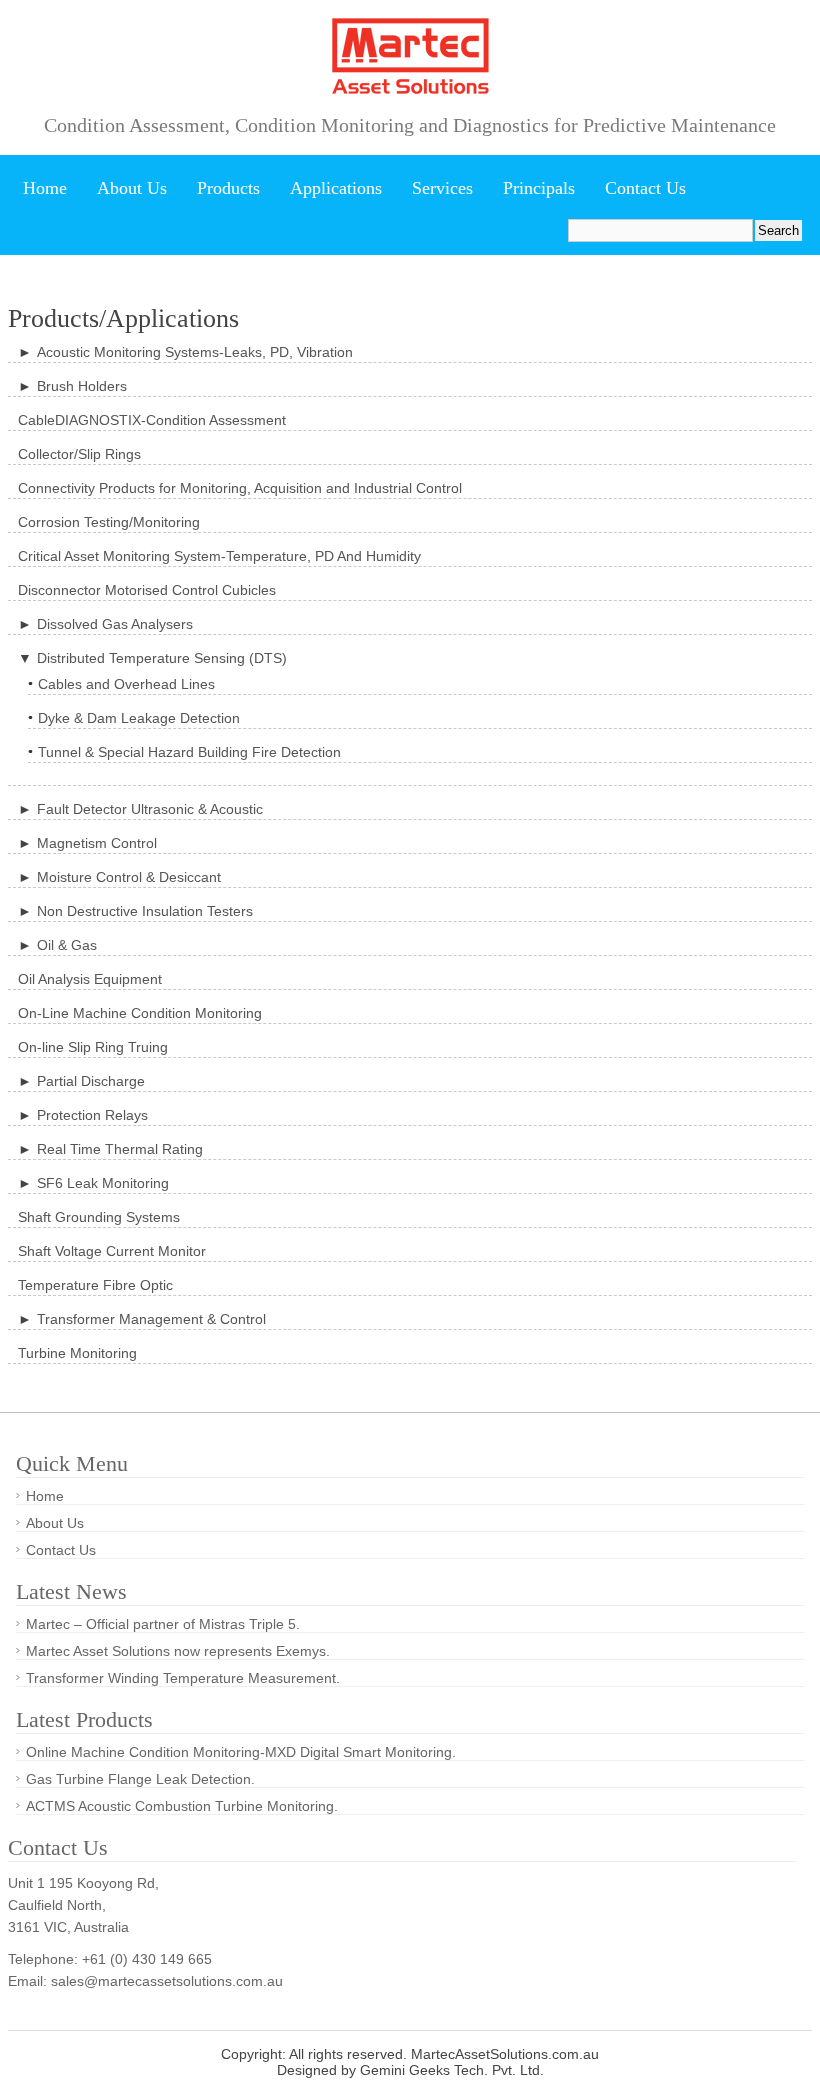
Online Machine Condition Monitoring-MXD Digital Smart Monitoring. (241, 1752)
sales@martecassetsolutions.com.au (167, 1981)
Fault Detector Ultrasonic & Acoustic (150, 809)
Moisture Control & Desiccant (129, 877)
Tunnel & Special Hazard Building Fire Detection (189, 752)
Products (228, 188)
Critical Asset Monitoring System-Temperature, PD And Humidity (219, 556)
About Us (132, 188)
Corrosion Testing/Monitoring (109, 522)
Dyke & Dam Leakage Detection (139, 718)
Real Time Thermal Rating (120, 1149)
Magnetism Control (97, 843)
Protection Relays (92, 1115)
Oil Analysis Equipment (90, 979)
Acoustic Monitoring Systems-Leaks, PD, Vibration (195, 352)
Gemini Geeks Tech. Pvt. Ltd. (452, 2070)
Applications (336, 188)
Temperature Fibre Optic (95, 1285)
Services (442, 188)
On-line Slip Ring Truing (93, 1047)
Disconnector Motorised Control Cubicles (147, 590)
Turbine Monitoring (77, 1353)
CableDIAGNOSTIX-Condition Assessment (152, 420)
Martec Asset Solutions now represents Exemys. (178, 1651)
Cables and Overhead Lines (126, 684)
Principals (539, 188)
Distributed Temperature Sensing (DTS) (162, 658)
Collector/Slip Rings (79, 454)
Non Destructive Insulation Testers (145, 911)
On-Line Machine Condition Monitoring (140, 1013)
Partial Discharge (91, 1081)
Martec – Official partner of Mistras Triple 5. (163, 1624)
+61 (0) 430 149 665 (147, 1959)
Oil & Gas (67, 945)
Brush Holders (82, 386)
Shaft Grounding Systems (99, 1217)
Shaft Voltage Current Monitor (112, 1251)
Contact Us (645, 188)
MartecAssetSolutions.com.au (505, 2054)
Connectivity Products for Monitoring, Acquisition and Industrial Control (240, 488)
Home (45, 188)
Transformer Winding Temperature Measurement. (183, 1678)
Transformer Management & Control (151, 1319)
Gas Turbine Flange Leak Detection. (140, 1779)
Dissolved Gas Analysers (115, 624)
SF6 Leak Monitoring (103, 1183)
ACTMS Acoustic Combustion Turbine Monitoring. (182, 1806)
